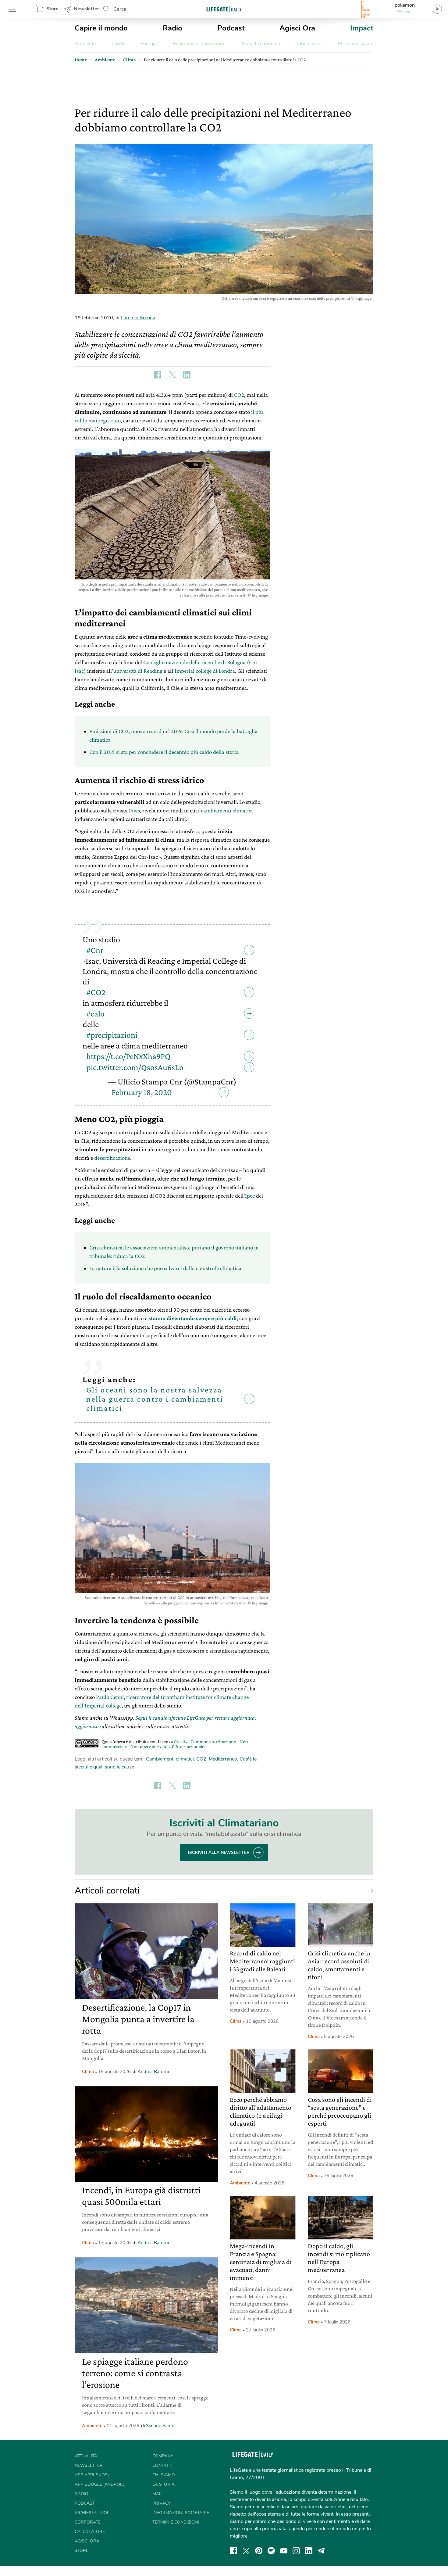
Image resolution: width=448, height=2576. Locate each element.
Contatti (162, 2465)
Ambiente (85, 44)
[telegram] (321, 2551)
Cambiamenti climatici (170, 1759)
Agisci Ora (297, 28)
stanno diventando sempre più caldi (193, 1318)
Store (52, 9)
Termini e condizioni (176, 2522)
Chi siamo (164, 2475)
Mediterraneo (223, 1759)
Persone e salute (356, 44)
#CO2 (96, 992)
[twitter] (246, 2551)
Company (163, 2456)
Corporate (88, 2522)
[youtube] (284, 2551)
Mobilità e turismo (261, 44)
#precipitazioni (112, 1035)
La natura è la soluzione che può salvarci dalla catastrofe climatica (165, 1268)
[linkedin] (309, 2551)
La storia (164, 2484)
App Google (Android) (100, 2484)
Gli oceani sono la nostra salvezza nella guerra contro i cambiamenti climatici (155, 1399)
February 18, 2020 (142, 1092)
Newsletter (86, 9)
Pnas (134, 810)
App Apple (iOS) (92, 2475)
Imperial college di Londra (205, 671)
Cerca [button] (120, 9)
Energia (149, 44)
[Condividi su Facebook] (158, 375)
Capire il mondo (101, 28)
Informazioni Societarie (181, 2513)
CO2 (239, 395)
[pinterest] (259, 2551)
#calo (95, 1014)
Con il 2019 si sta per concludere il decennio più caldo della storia (164, 752)
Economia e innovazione (199, 44)
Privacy (161, 2503)
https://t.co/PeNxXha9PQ (128, 1056)
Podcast (231, 28)
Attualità (86, 2456)
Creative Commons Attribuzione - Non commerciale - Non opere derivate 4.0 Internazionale (175, 1744)
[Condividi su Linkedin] (187, 375)
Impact (362, 28)
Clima (88, 2072)
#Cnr (95, 950)
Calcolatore (90, 2532)
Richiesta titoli (93, 2513)
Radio (172, 28)
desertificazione (112, 1158)
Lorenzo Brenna (138, 318)
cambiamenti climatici (227, 810)
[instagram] (296, 2551)
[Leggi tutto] (369, 1891)
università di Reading (138, 671)
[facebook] (233, 2551)
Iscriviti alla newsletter (219, 1852)
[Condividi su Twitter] (172, 375)
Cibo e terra (309, 44)
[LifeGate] (224, 9)
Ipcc (250, 1196)
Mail (158, 2494)
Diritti (118, 44)
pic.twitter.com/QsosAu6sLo (135, 1067)
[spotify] (271, 2551)
